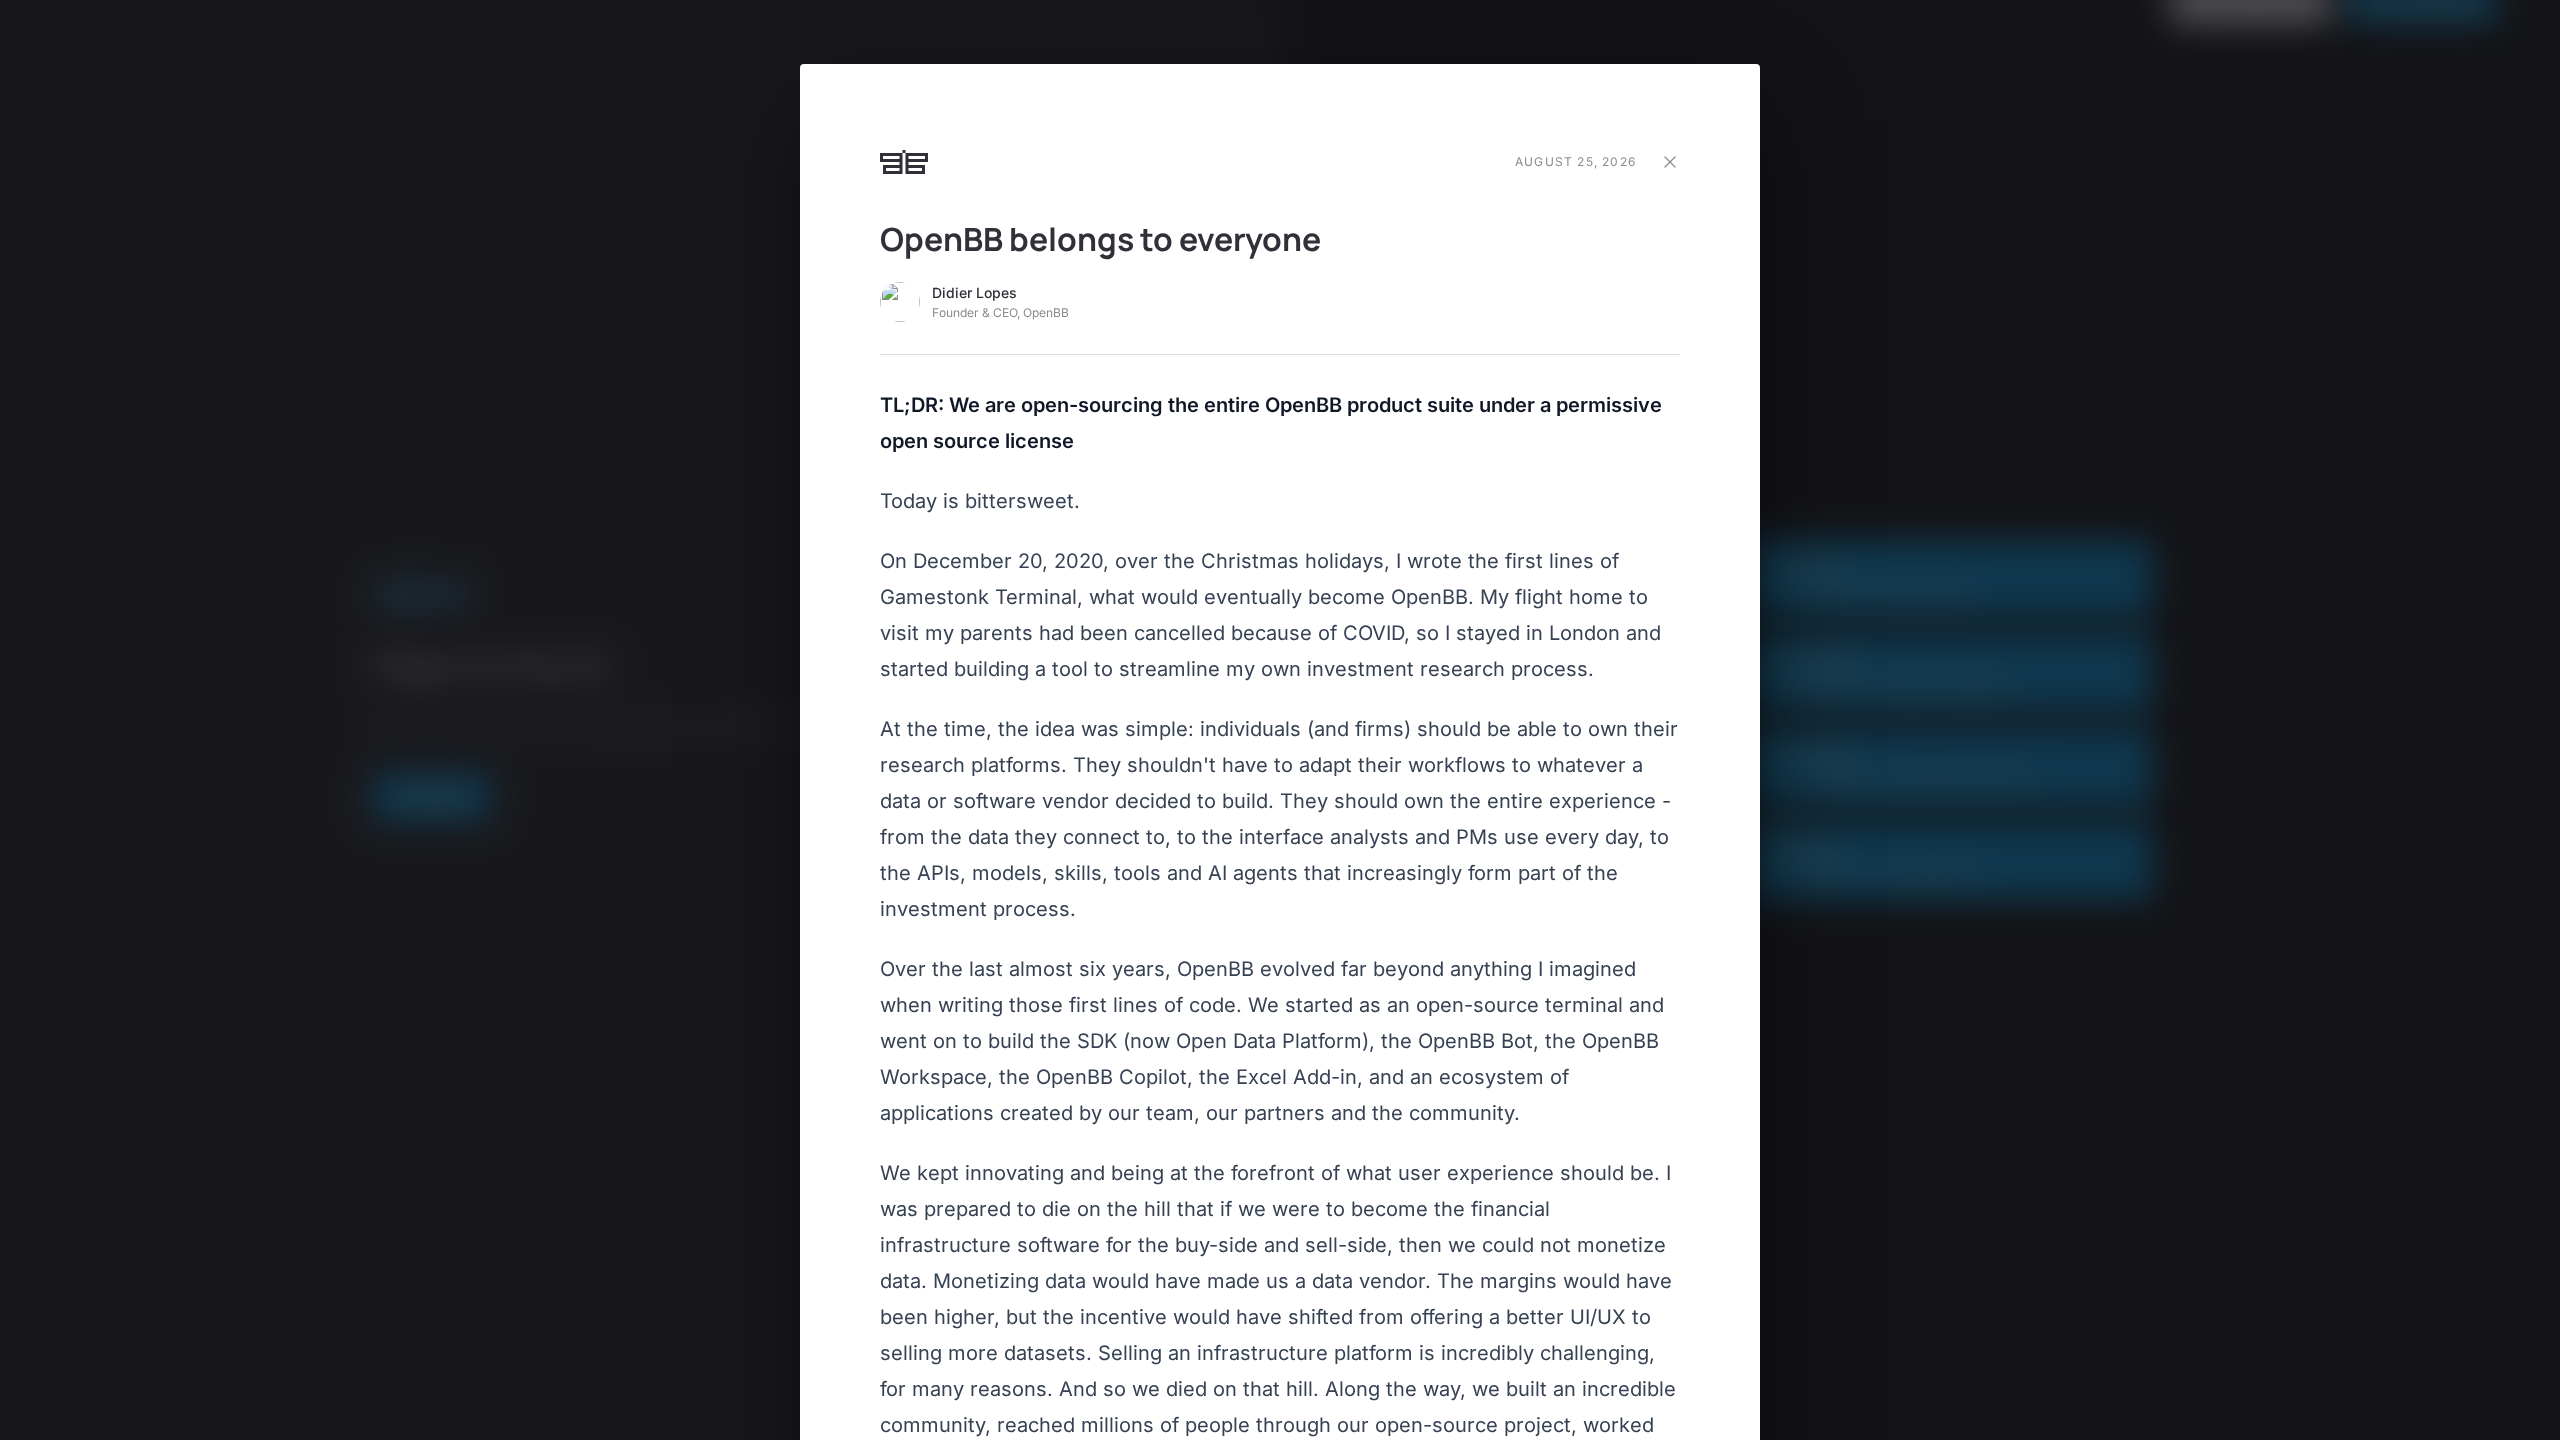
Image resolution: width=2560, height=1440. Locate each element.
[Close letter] (1670, 162)
